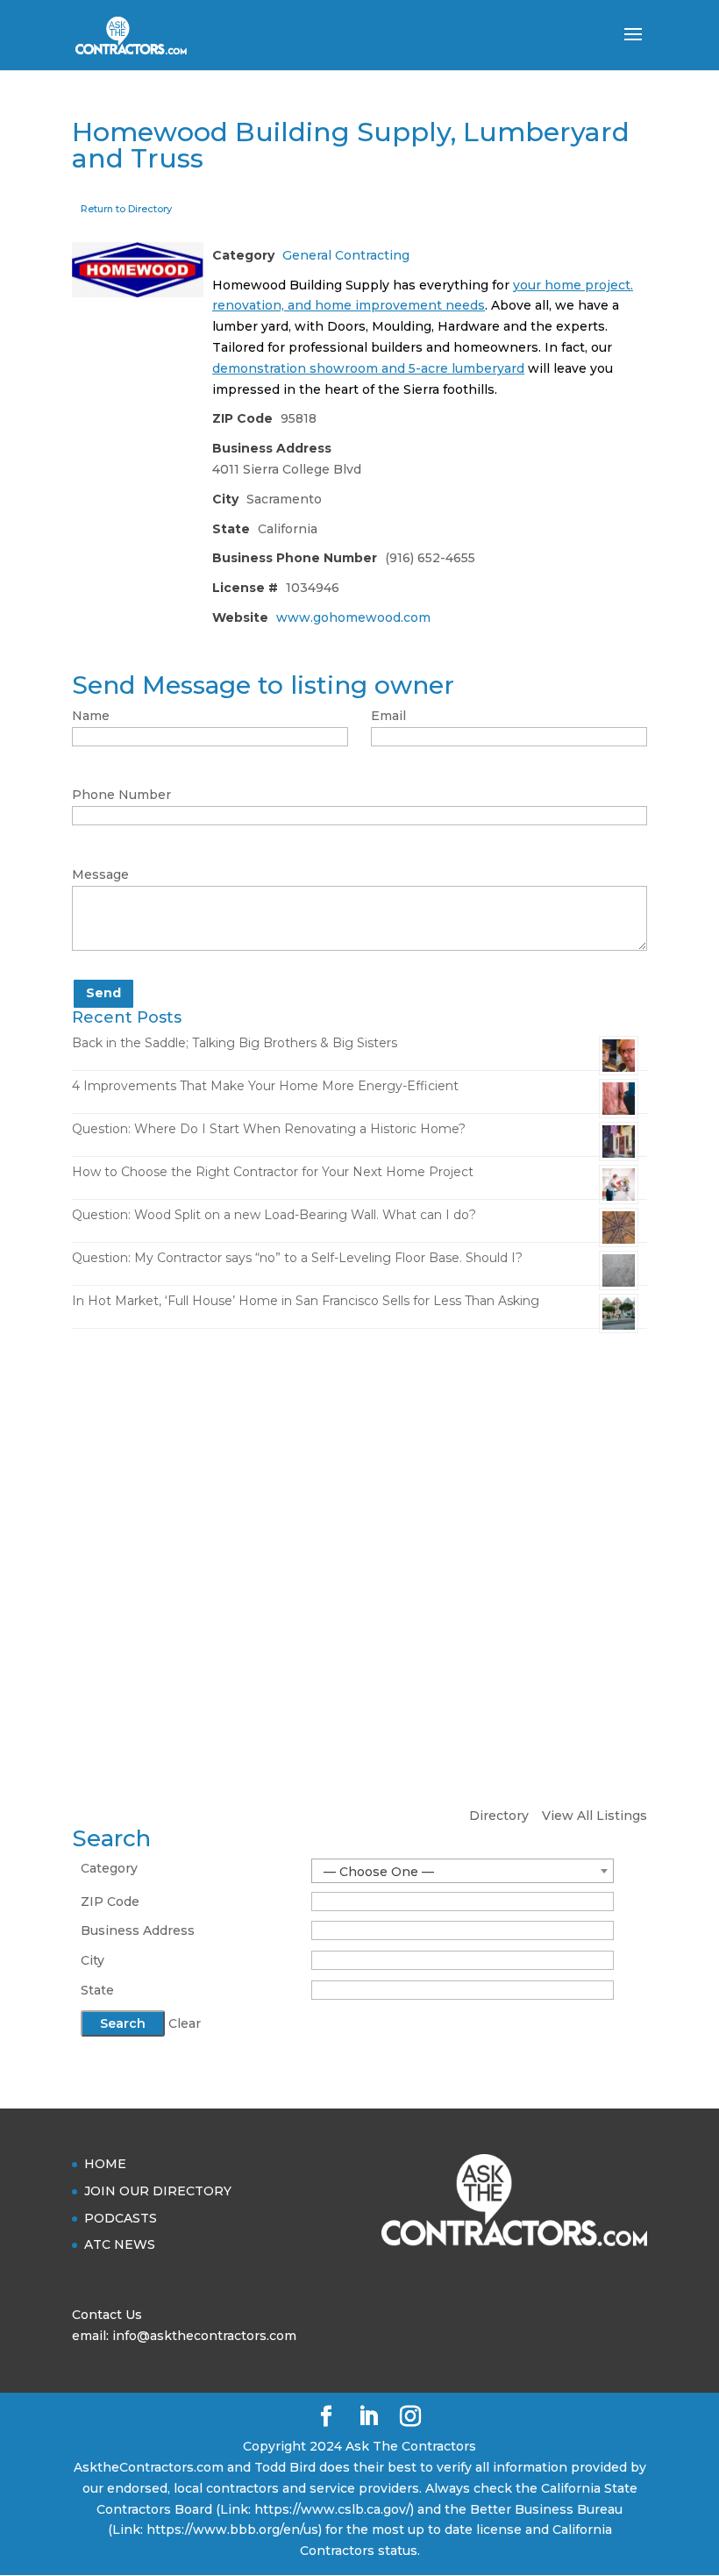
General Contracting (346, 255)
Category (109, 1868)
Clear (185, 2023)
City (93, 1960)
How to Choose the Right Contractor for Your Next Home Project (273, 1172)
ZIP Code (110, 1902)
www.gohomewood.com (353, 617)
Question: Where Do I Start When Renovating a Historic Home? (269, 1129)
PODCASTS (121, 2218)
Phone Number (121, 795)
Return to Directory (126, 209)
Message (100, 874)
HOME (105, 2164)
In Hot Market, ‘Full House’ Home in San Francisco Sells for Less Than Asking (306, 1301)
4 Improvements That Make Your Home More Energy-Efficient (265, 1086)
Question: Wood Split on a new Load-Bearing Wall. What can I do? (274, 1215)
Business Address (138, 1930)
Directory (499, 1816)
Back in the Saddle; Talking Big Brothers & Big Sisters (235, 1043)
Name (91, 716)
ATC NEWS (120, 2244)
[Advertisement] (359, 1478)
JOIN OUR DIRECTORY (158, 2191)
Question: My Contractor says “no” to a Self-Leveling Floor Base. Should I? (297, 1258)
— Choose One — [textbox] (379, 1872)
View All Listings (594, 1816)
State (97, 1990)
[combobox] (462, 1871)
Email (388, 716)
